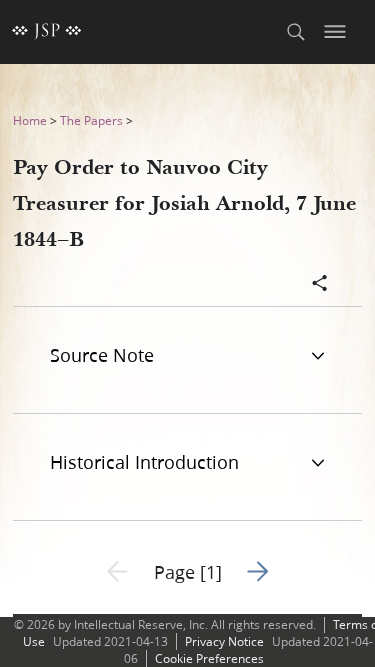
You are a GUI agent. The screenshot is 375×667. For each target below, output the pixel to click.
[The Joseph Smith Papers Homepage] (47, 32)
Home (30, 120)
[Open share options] (320, 285)
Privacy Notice (224, 641)
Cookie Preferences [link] (209, 658)
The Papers (91, 120)
